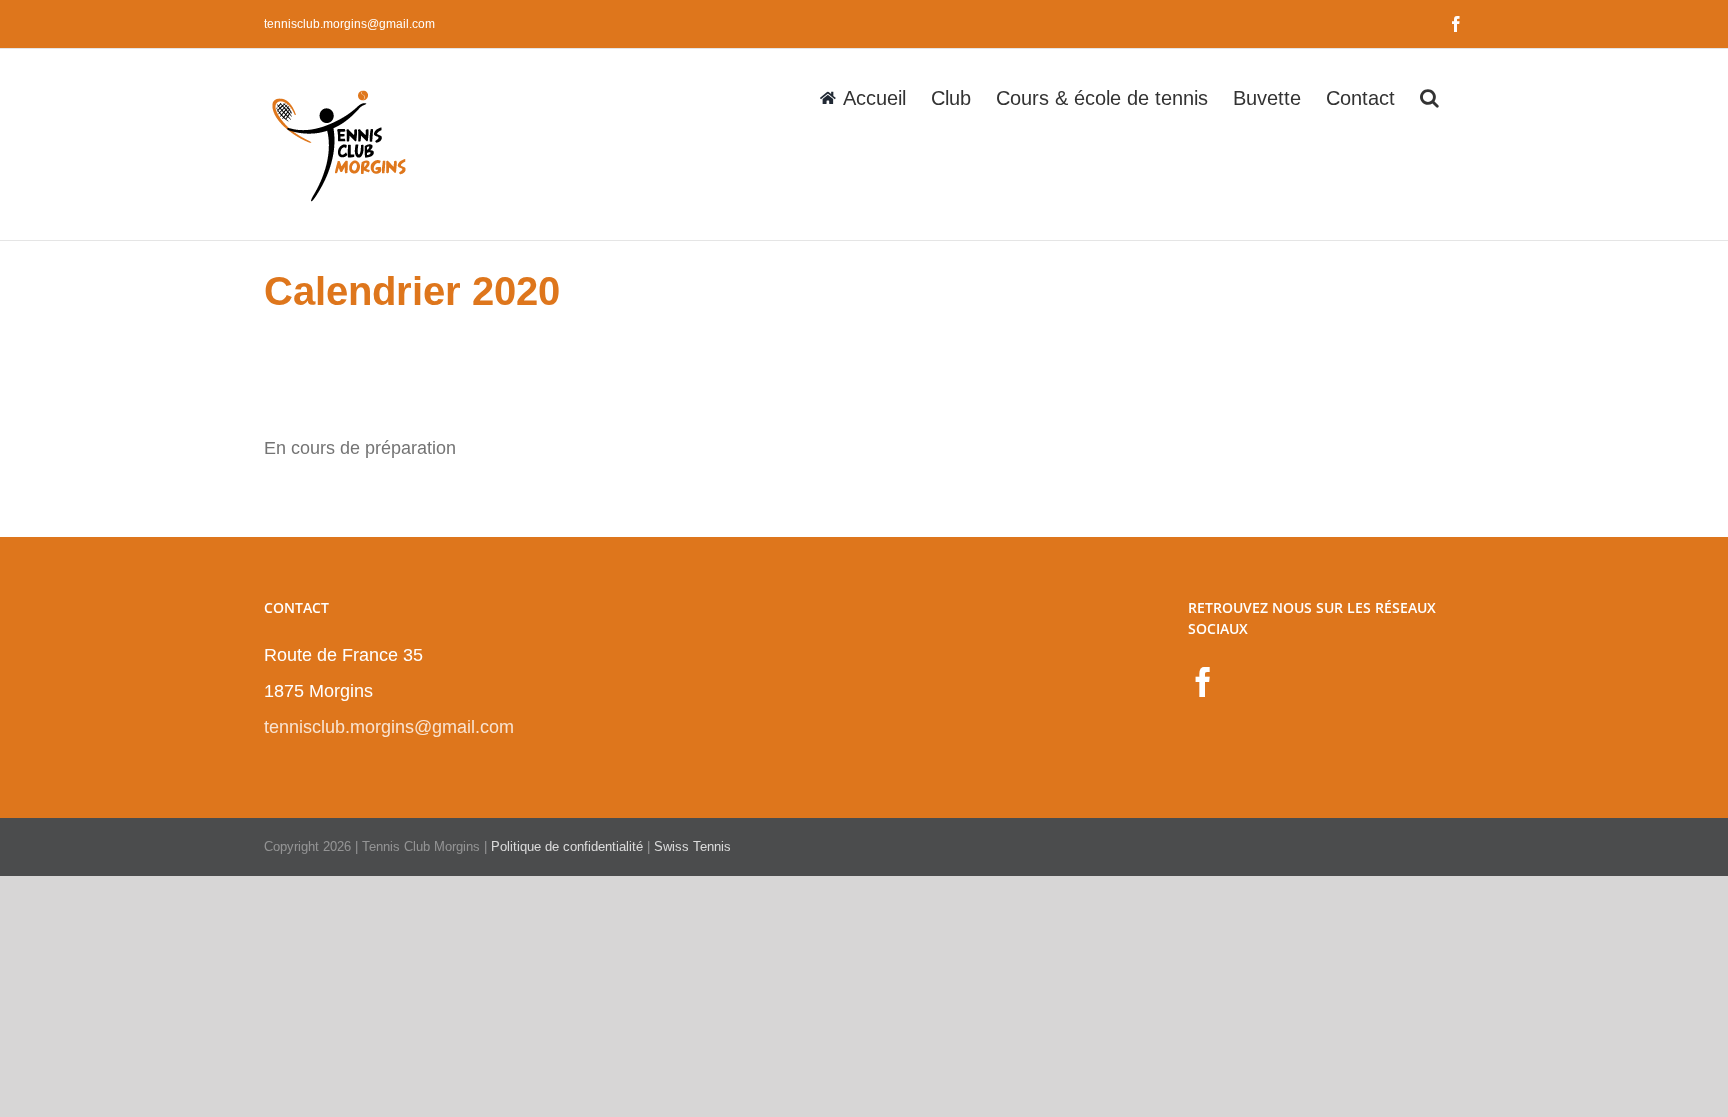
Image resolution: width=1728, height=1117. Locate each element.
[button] (1429, 96)
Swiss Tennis (692, 846)
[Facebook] (1203, 682)
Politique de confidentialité (567, 846)
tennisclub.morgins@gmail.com (349, 24)
